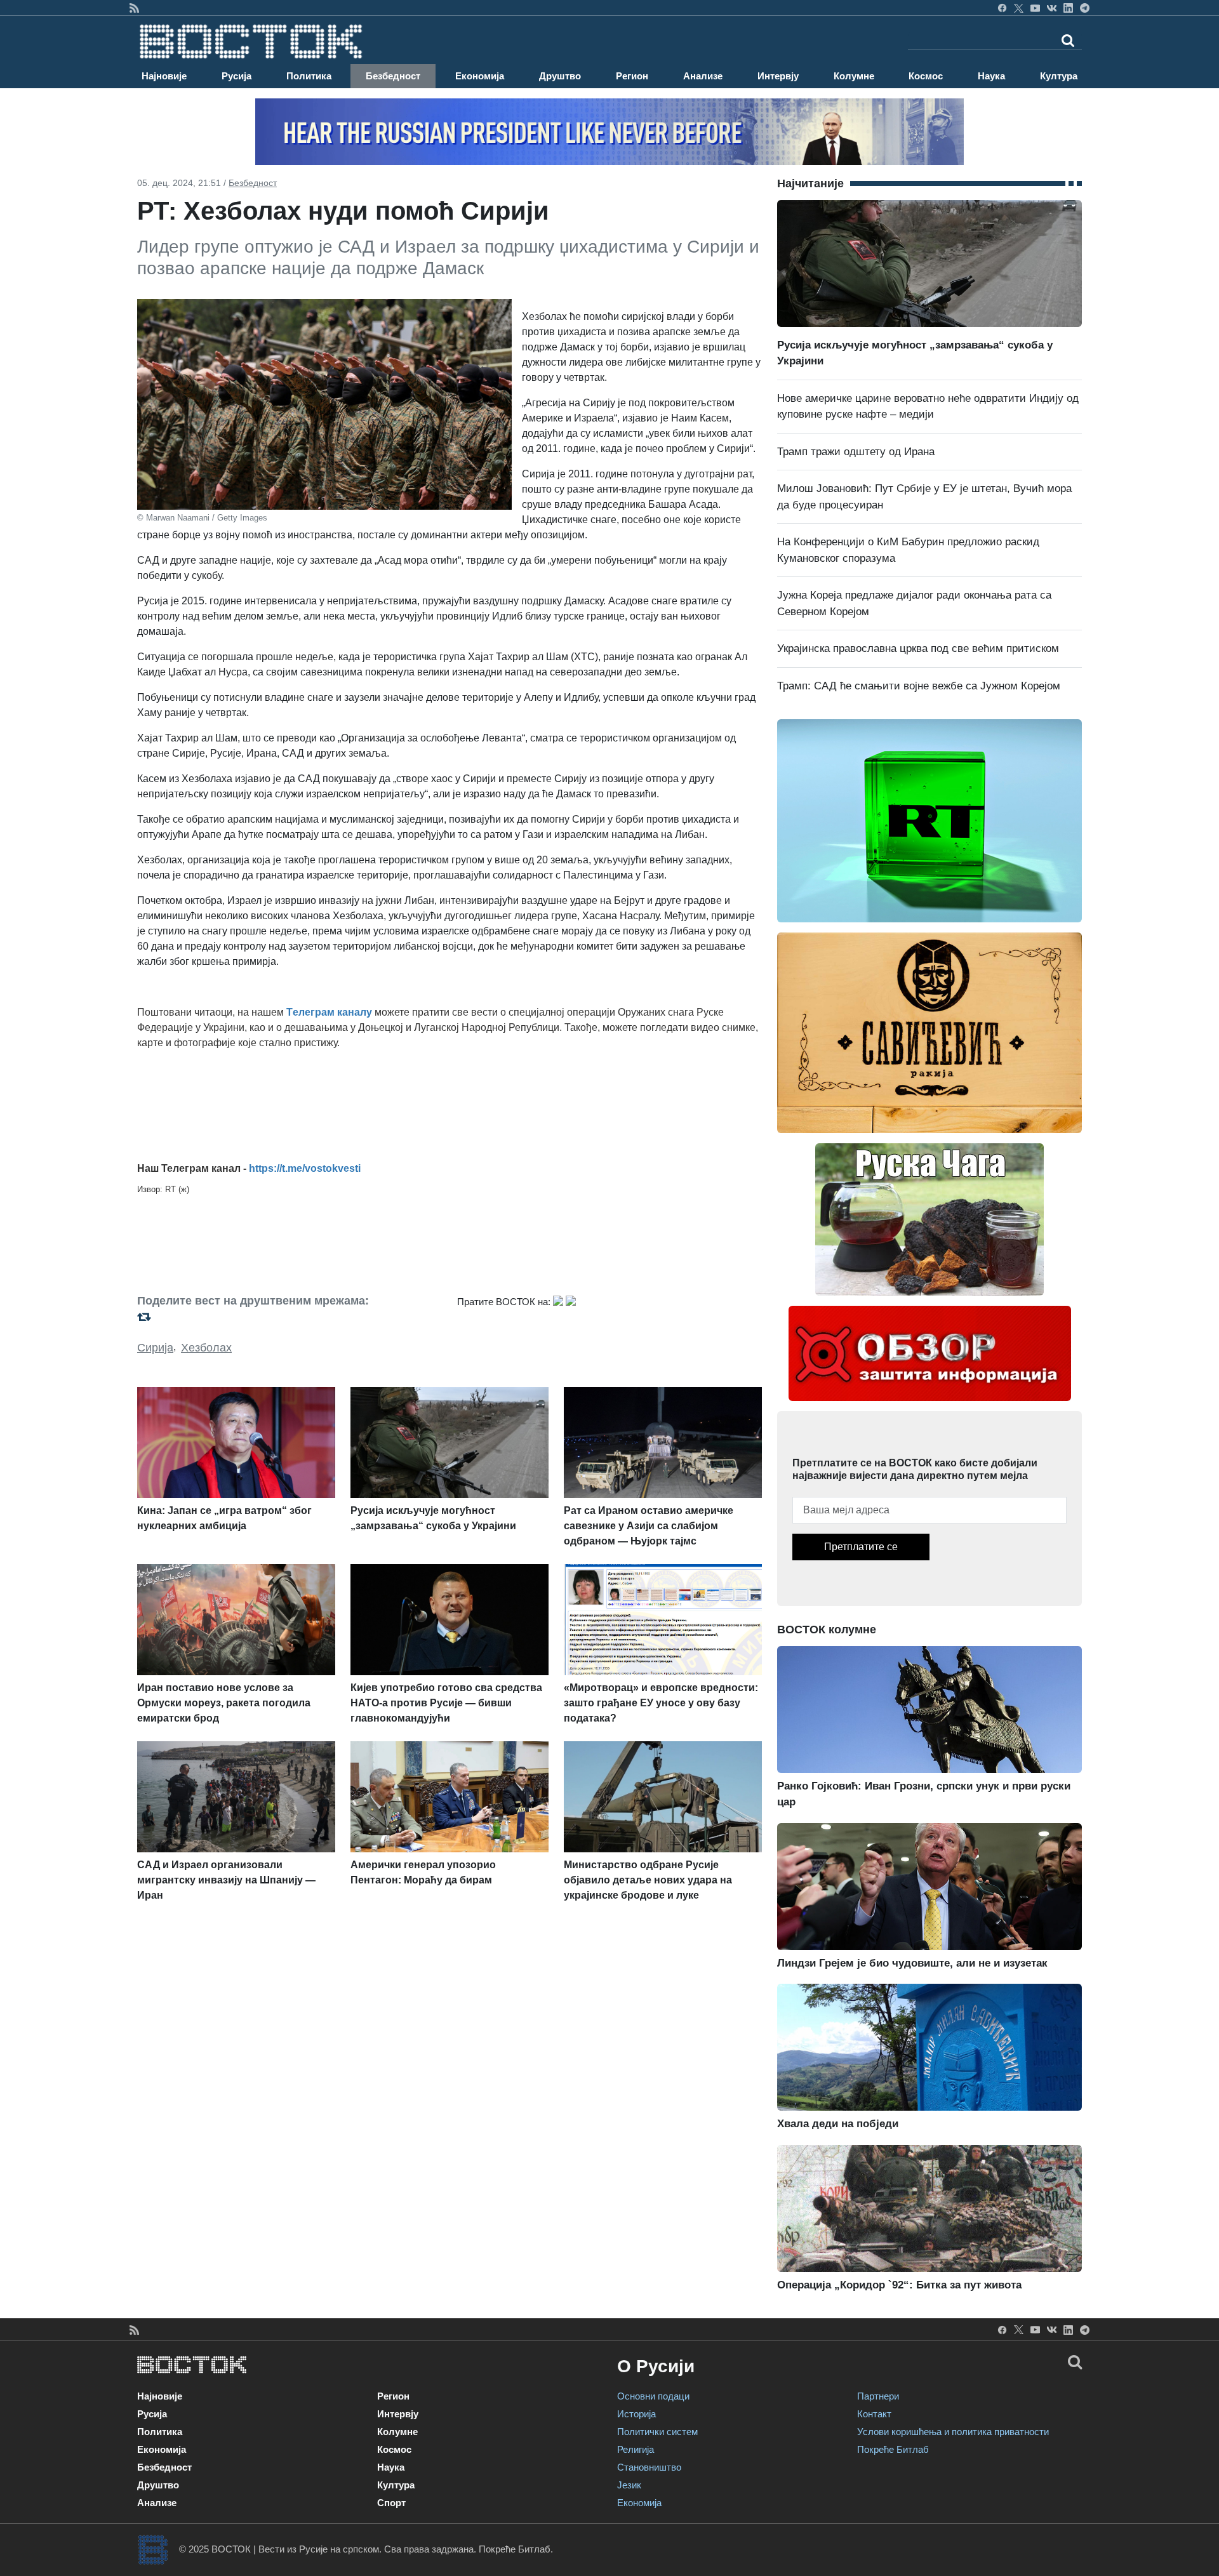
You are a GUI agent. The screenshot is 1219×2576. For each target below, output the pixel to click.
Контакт (874, 2414)
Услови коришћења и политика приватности (953, 2432)
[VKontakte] (1052, 8)
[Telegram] (1085, 8)
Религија (636, 2449)
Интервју (778, 76)
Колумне (854, 76)
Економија (480, 76)
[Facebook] (1002, 8)
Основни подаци (653, 2396)
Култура (1059, 76)
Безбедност (393, 76)
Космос (926, 76)
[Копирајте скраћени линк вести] (290, 1317)
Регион (632, 76)
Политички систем (657, 2432)
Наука (991, 76)
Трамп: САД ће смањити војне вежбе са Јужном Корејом (919, 686)
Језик (629, 2485)
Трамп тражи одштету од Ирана (856, 452)
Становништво (649, 2467)
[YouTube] (1035, 8)
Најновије (164, 76)
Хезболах (206, 1348)
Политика (309, 76)
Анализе (703, 76)
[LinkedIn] (1068, 8)
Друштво (560, 76)
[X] (1019, 8)
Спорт (391, 2503)
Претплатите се (861, 1547)
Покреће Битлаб (893, 2449)
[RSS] (134, 8)
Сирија (155, 1348)
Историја (636, 2414)
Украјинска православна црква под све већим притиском (918, 648)
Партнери (878, 2396)
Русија (236, 76)
